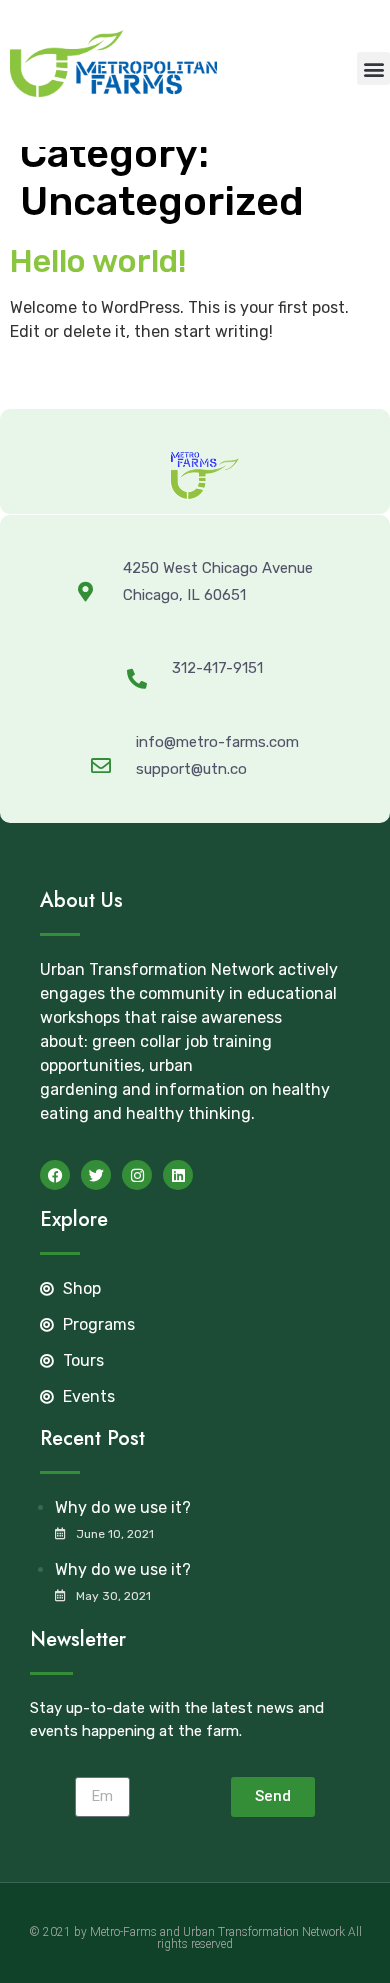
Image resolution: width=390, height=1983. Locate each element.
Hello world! (98, 261)
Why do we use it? (123, 1507)
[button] (373, 68)
